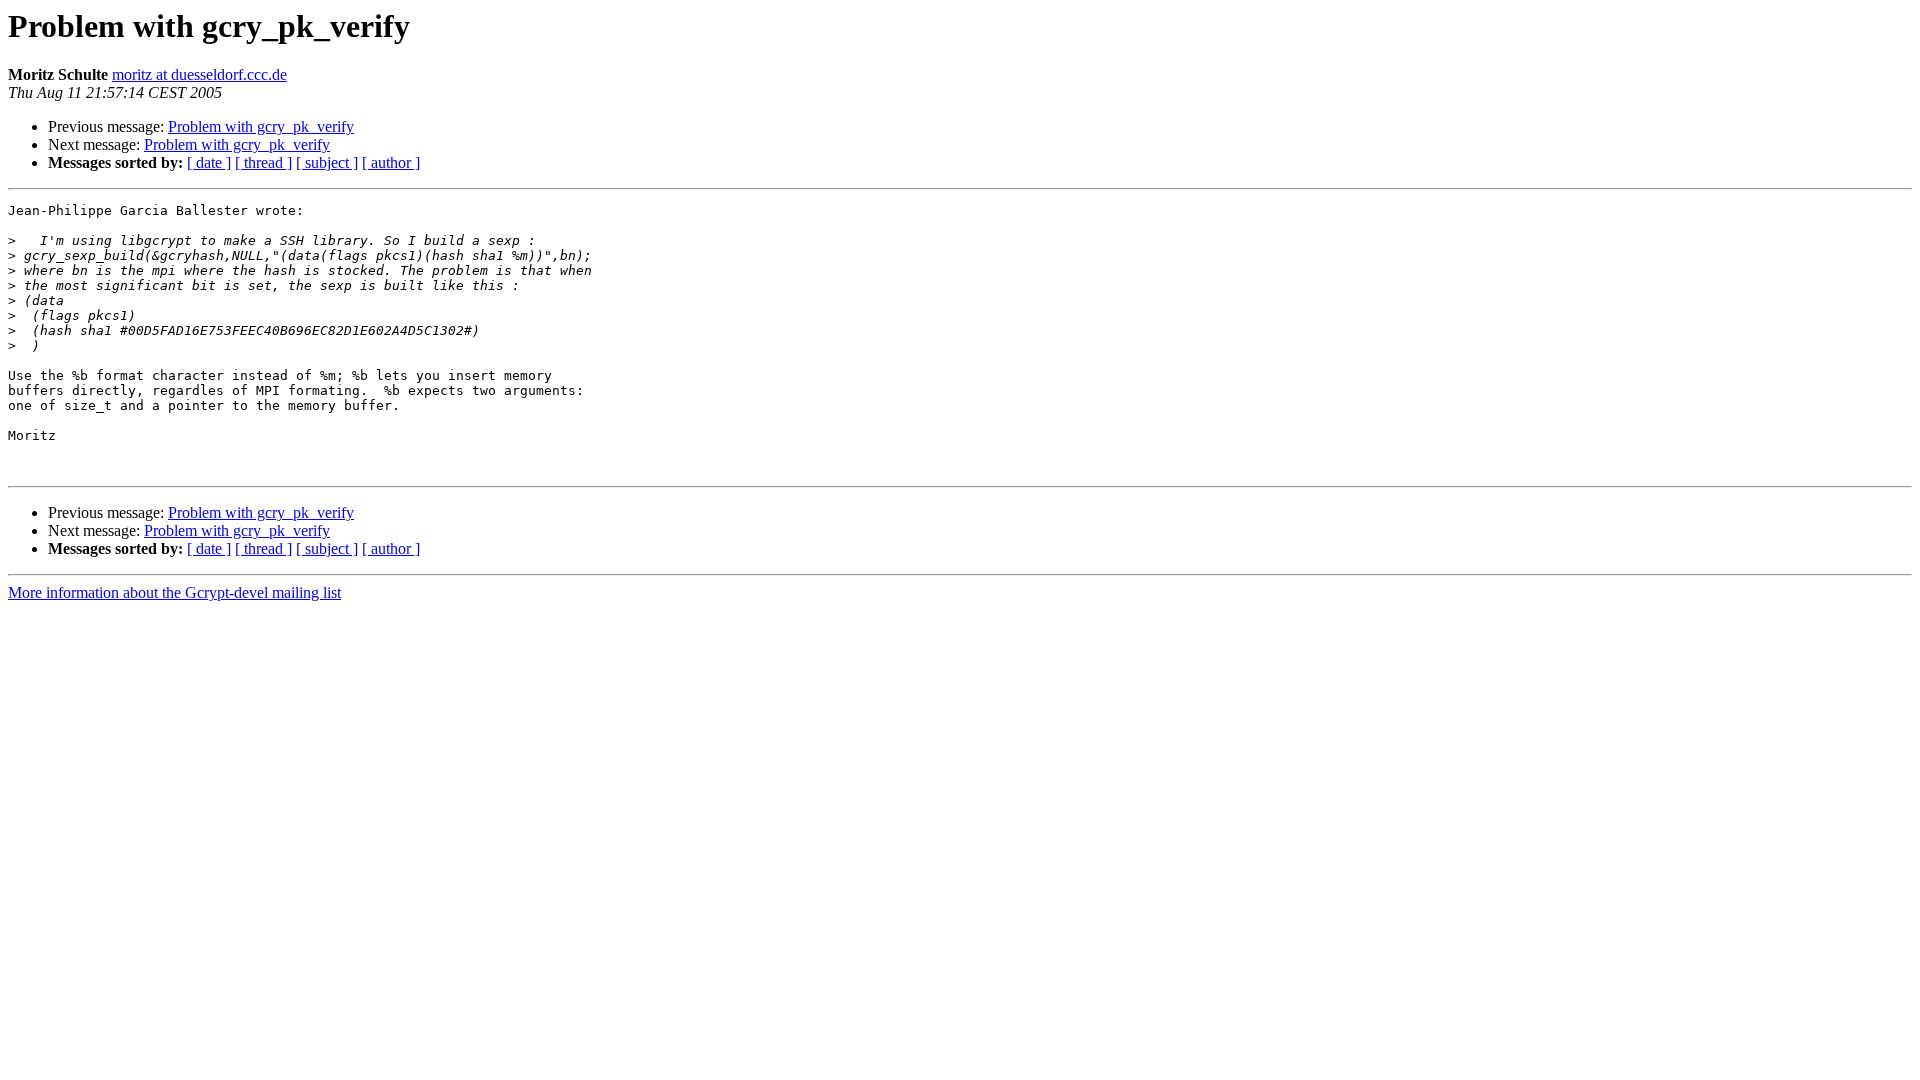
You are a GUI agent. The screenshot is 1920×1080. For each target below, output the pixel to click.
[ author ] (391, 162)
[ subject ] (327, 162)
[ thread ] (263, 162)
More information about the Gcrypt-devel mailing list (174, 592)
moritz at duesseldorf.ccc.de (199, 74)
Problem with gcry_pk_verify (261, 126)
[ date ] (209, 162)
